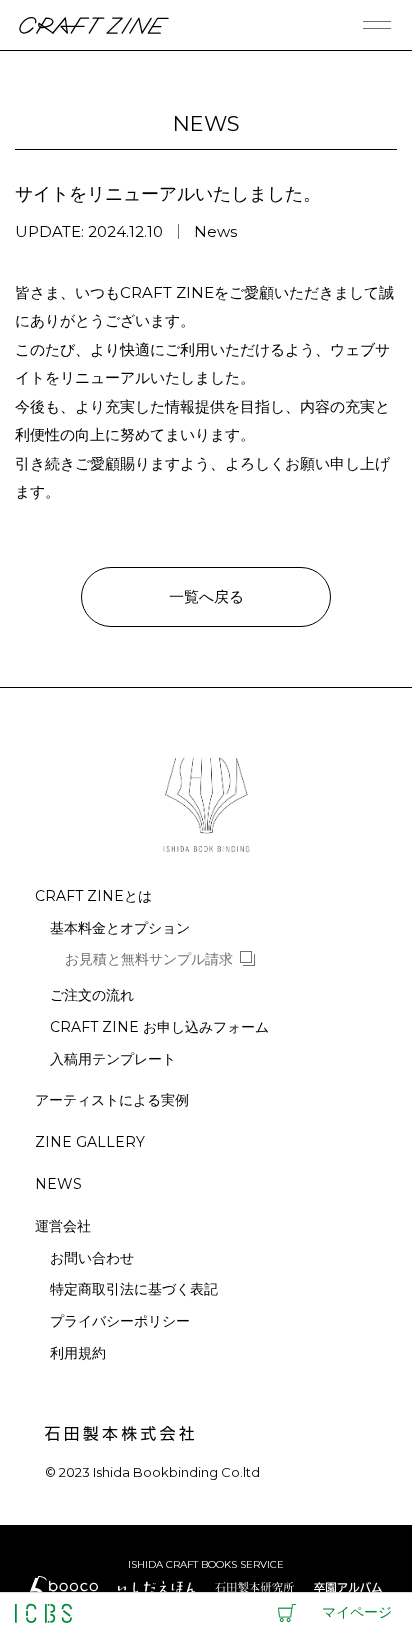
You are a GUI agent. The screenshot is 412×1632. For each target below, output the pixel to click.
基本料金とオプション (120, 928)
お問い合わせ (92, 1258)
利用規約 (78, 1353)
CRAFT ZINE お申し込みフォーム (159, 1027)
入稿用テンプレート (113, 1059)
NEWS (58, 1184)
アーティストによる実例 (112, 1100)
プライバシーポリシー (120, 1321)
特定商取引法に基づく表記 (134, 1289)
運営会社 (63, 1226)
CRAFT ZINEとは (93, 896)
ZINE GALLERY (90, 1142)
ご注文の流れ (92, 995)
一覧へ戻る (206, 596)
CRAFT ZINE (93, 25)
